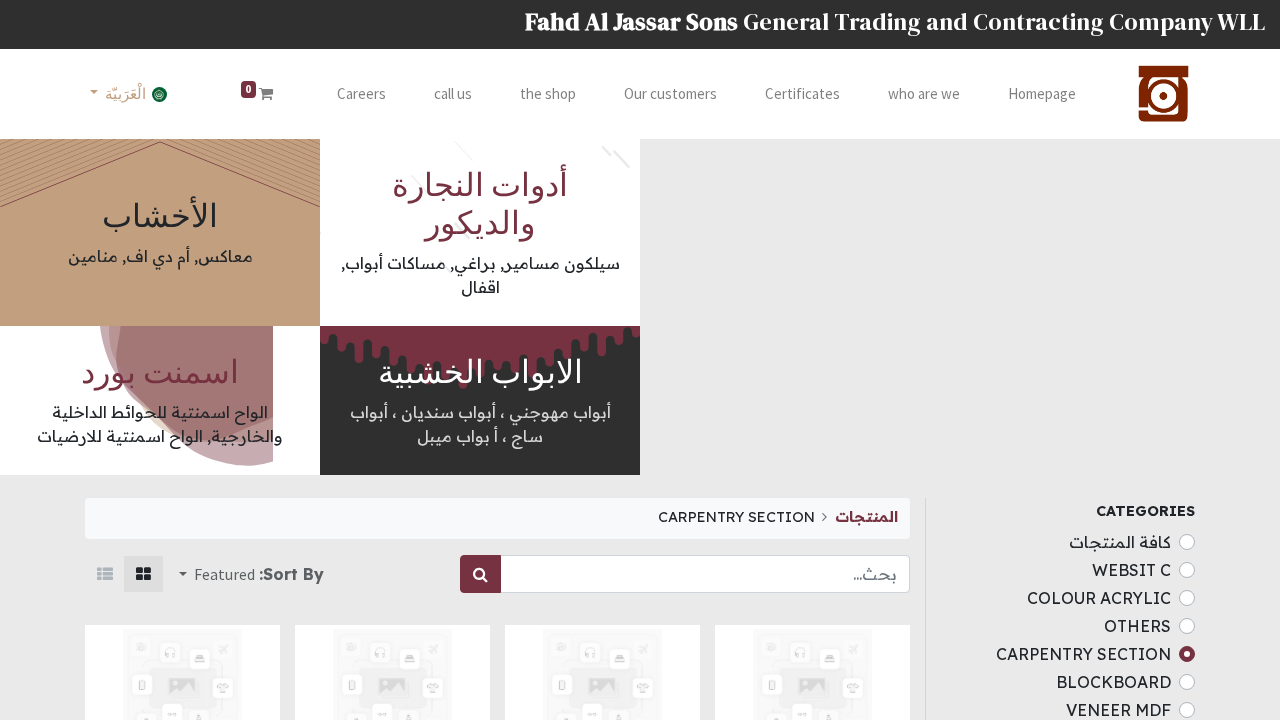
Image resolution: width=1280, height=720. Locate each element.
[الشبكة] (143, 574)
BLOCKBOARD (1113, 682)
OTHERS (1137, 626)
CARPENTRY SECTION (1083, 654)
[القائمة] (105, 574)
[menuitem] (1042, 94)
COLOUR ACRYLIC (1099, 598)
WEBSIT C (1131, 570)
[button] (217, 574)
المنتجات (866, 517)
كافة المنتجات (1120, 542)
